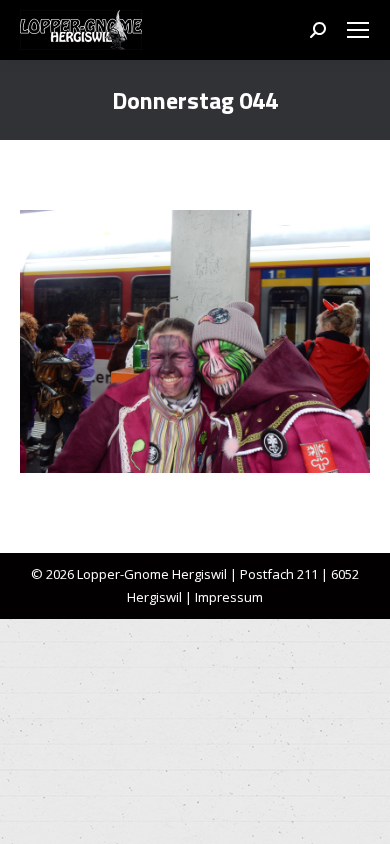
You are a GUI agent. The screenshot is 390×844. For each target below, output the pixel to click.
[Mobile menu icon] (358, 30)
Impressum (229, 597)
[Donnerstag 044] (195, 341)
